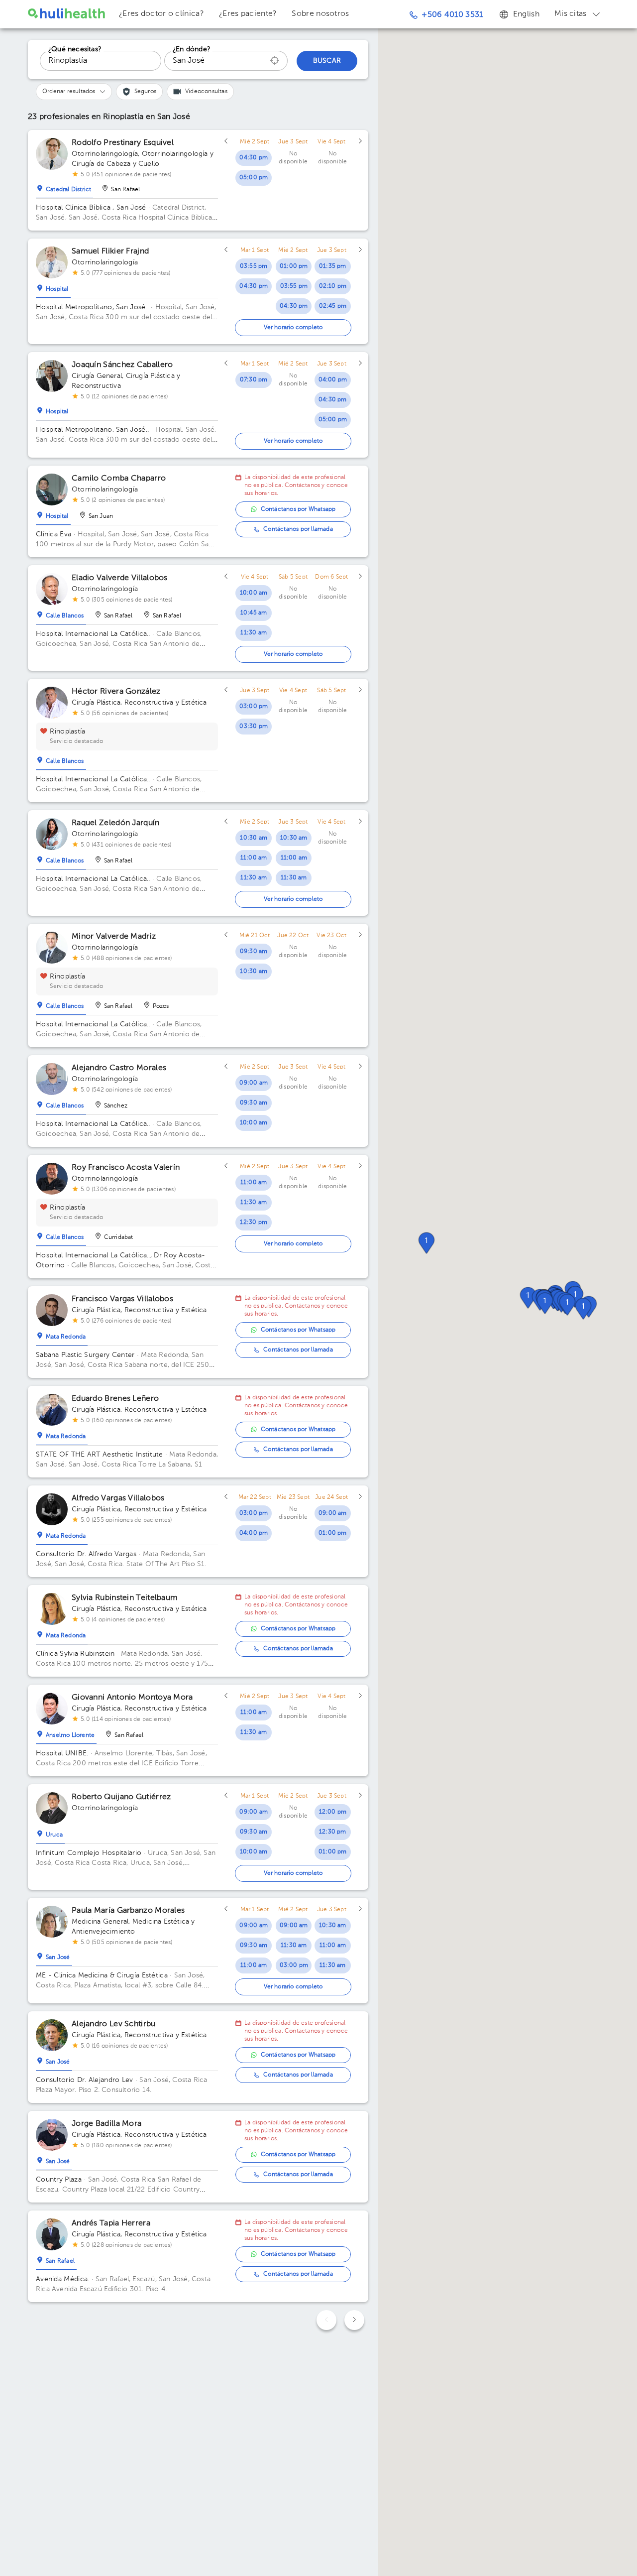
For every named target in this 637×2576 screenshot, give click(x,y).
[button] (567, 1305)
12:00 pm (333, 1812)
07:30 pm (254, 380)
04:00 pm (333, 380)
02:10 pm (333, 286)
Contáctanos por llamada (298, 529)
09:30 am (254, 952)
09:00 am (254, 1083)
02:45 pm (333, 306)
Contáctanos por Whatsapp (298, 509)
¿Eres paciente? (248, 14)
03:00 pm (254, 707)
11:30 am (254, 633)
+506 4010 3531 (452, 15)
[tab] (64, 187)
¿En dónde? (192, 49)
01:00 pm (294, 266)
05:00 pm (254, 178)
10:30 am (254, 838)
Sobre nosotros (320, 14)
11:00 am (254, 858)
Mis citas (571, 14)
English (526, 14)
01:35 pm (333, 266)
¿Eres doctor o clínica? (161, 14)
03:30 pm (254, 727)
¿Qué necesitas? (75, 49)
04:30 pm (254, 158)
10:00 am (254, 593)
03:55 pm (254, 266)
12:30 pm (254, 1223)
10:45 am (254, 613)
